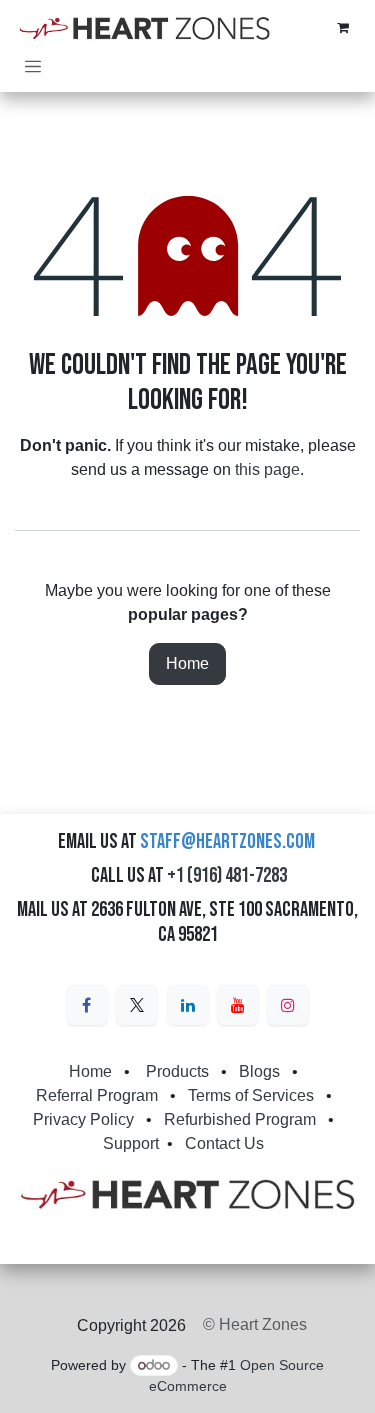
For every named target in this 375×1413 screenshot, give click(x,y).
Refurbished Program (240, 1119)
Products (177, 1071)
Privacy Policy (83, 1119)
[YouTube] (238, 1005)
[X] (137, 1005)
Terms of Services (251, 1095)
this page (267, 469)
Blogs (259, 1071)
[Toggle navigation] (33, 66)
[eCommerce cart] (343, 28)
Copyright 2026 (131, 1325)
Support (131, 1143)
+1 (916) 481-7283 (227, 876)
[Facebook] (87, 1005)
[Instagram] (288, 1005)
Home (187, 663)
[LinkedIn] (188, 1005)
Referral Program (97, 1095)
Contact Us (224, 1143)
